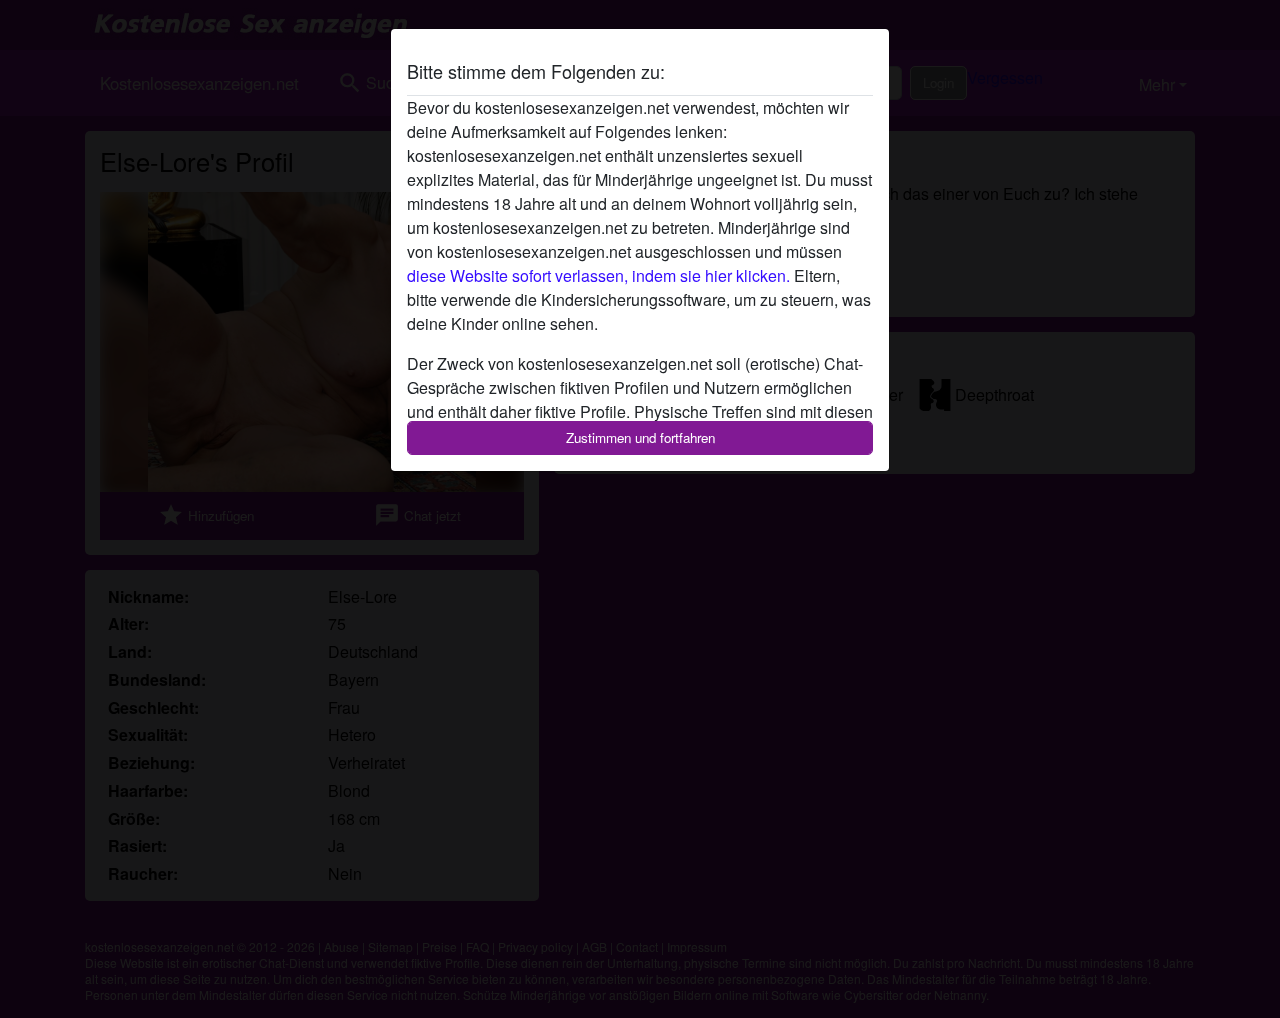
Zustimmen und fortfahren (640, 437)
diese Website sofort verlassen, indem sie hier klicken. (598, 275)
